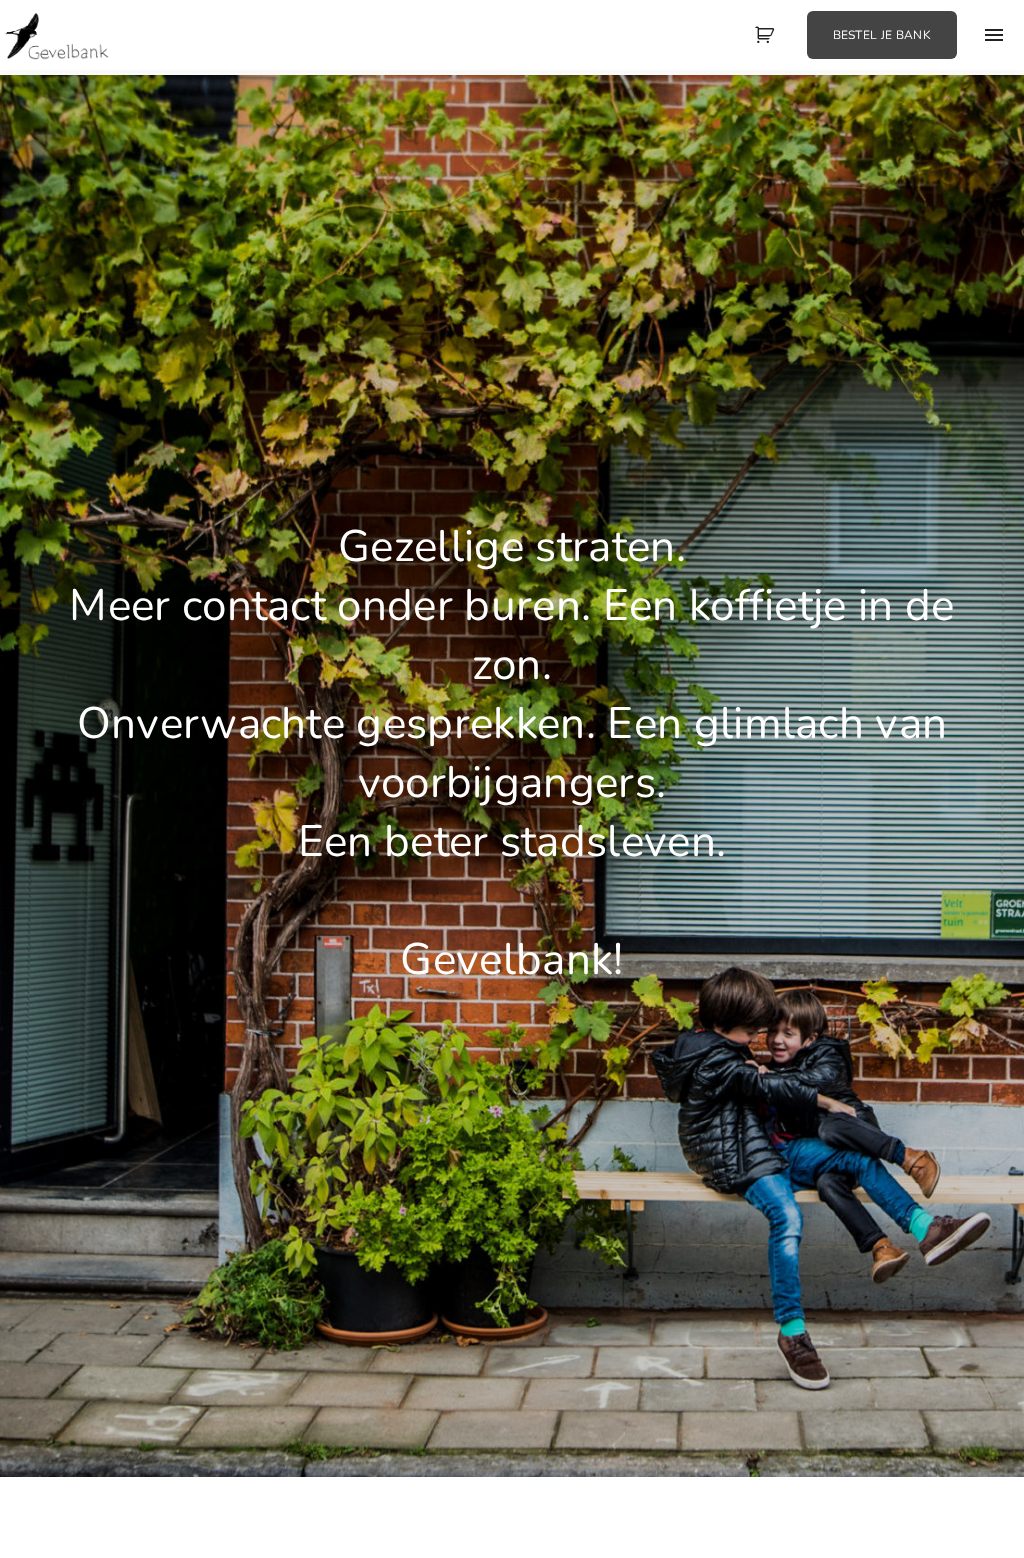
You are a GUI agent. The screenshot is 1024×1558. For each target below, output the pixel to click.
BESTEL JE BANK (882, 35)
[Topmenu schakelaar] (994, 35)
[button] (767, 35)
